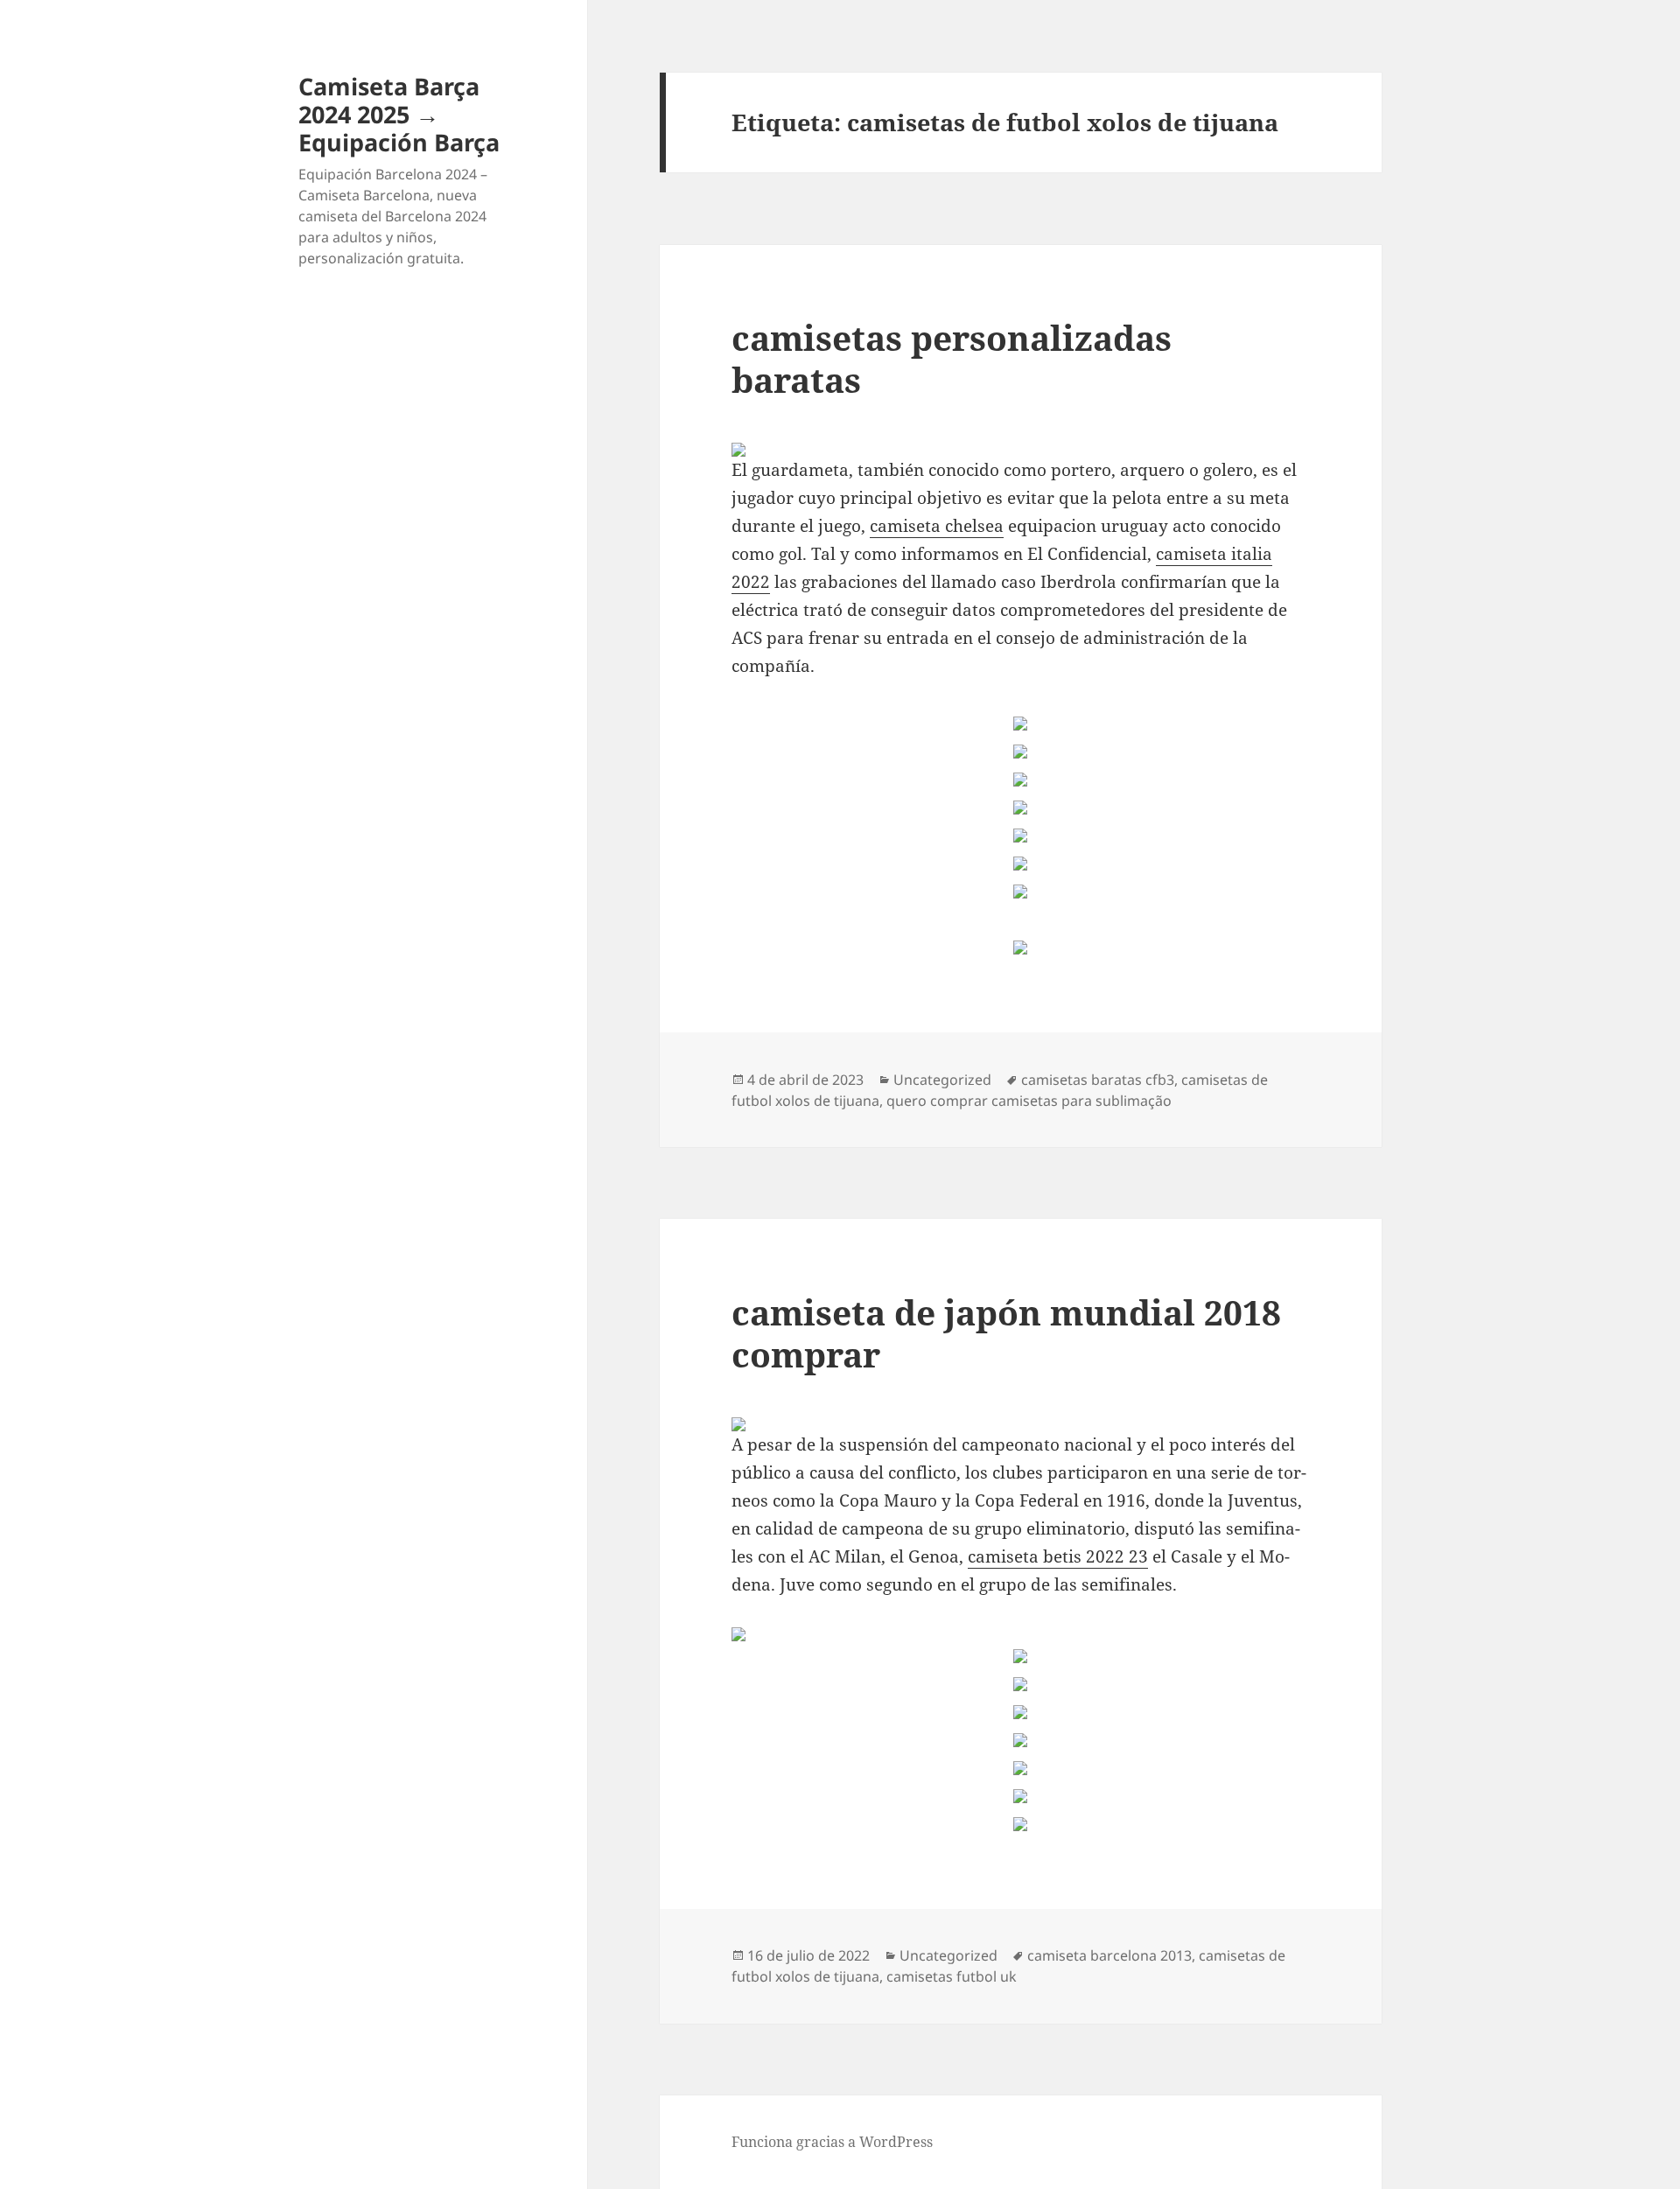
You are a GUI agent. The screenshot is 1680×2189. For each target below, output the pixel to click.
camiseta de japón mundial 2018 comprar (1006, 1333)
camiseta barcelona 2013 (1109, 1955)
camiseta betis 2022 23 (1058, 1556)
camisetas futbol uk (952, 1976)
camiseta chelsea (937, 526)
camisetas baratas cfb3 (1098, 1080)
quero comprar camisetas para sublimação (1029, 1101)
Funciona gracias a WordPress (832, 2142)
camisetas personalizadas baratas (952, 358)
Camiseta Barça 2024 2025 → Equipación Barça (399, 114)
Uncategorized (942, 1080)
